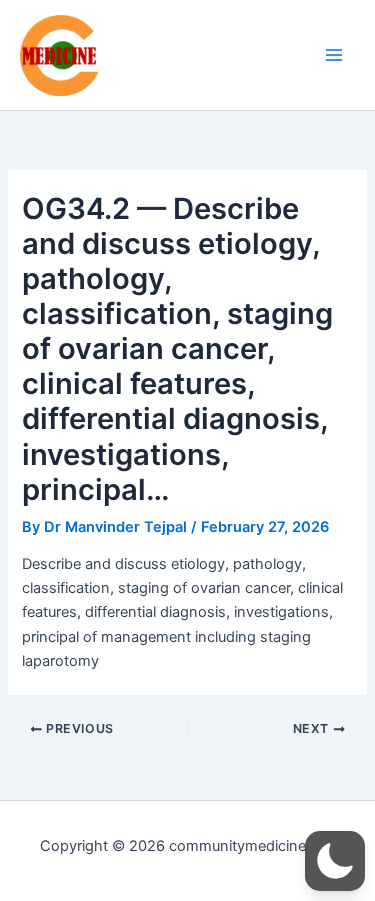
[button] (335, 861)
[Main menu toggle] (334, 55)
